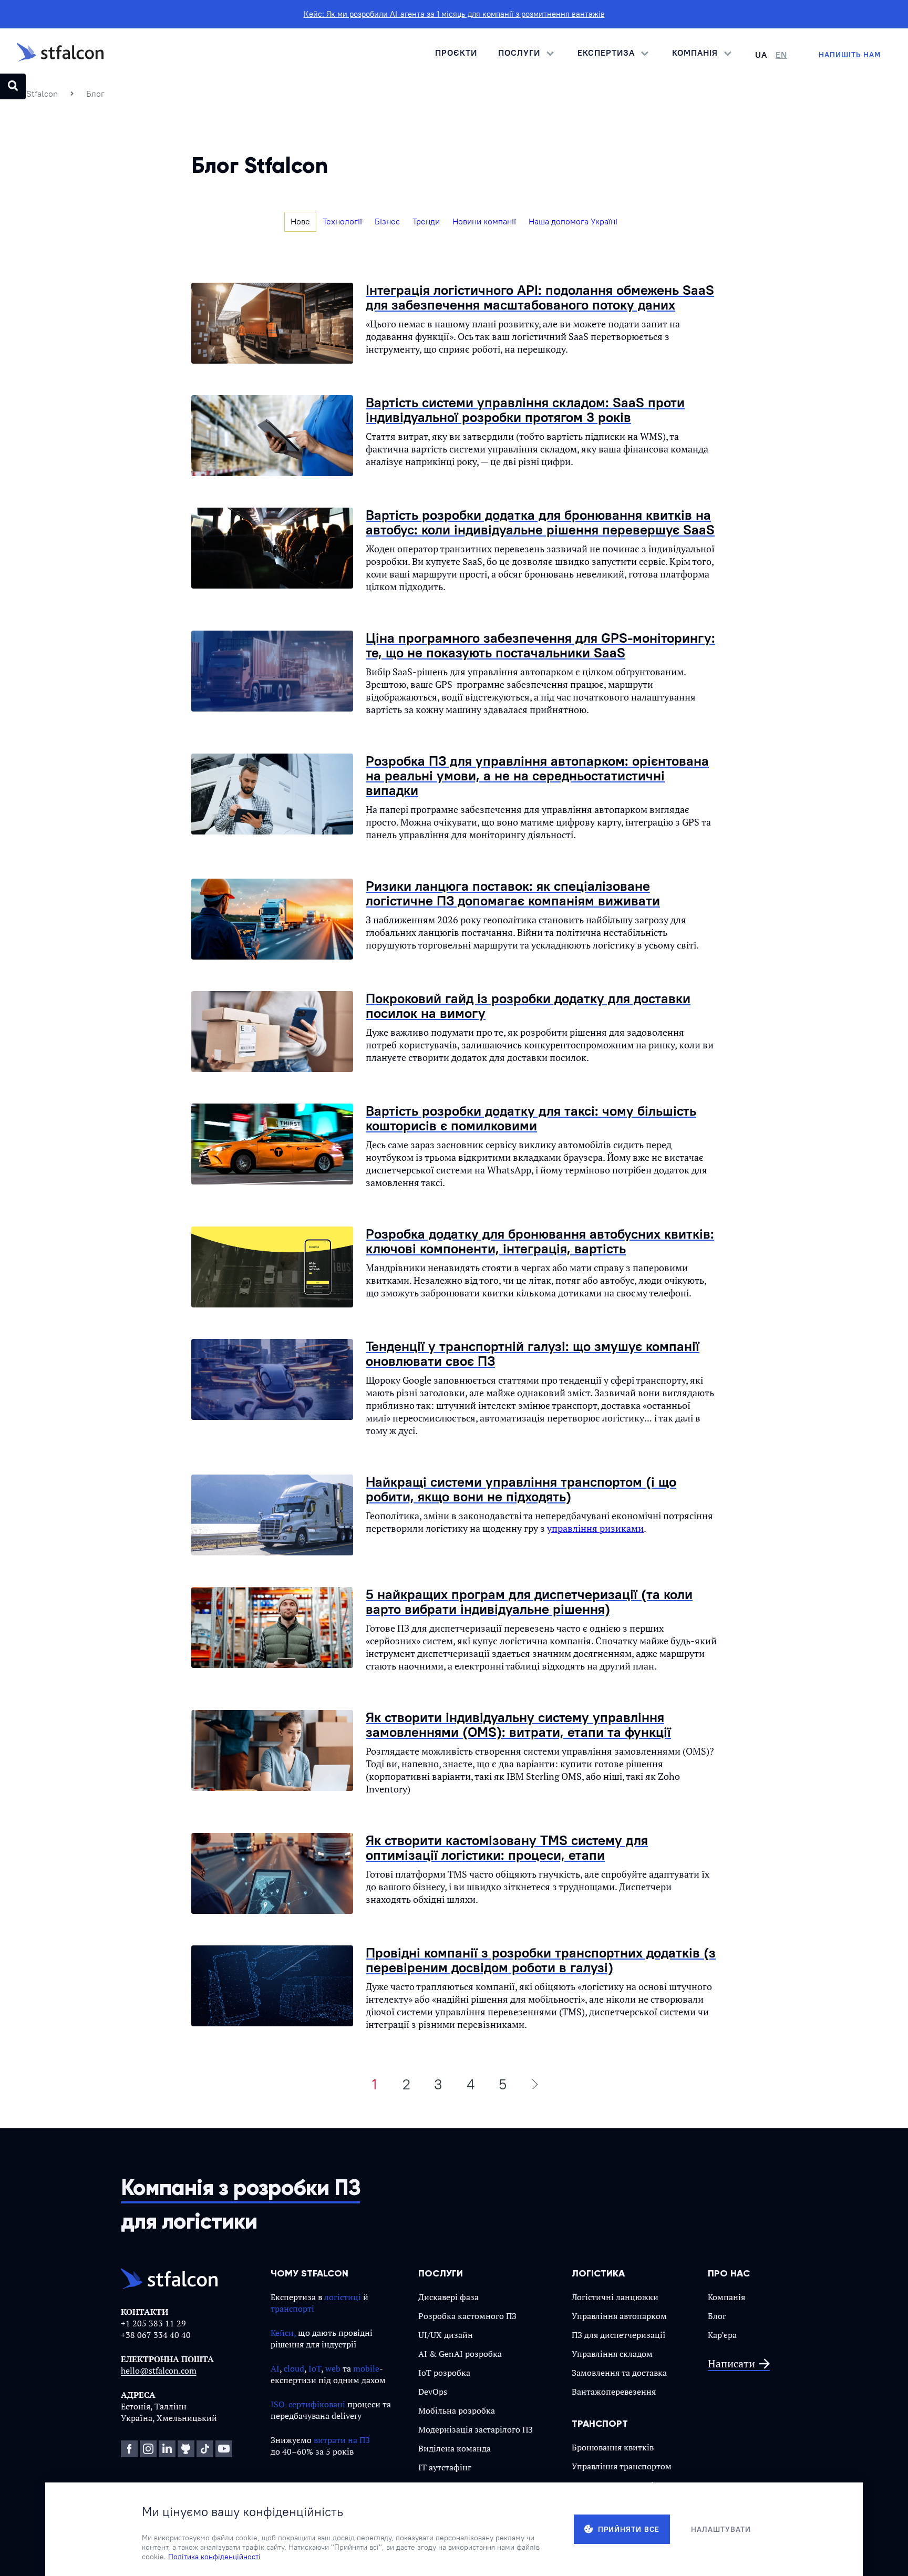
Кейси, (283, 2333)
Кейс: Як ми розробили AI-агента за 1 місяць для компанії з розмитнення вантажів (454, 14)
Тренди (426, 221)
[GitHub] (186, 2449)
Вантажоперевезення (614, 2392)
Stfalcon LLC (187, 2558)
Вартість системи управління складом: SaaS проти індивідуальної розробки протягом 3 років (525, 410)
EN (781, 55)
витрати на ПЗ (342, 2440)
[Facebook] (129, 2449)
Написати (731, 2364)
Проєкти (456, 53)
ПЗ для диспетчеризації (619, 2335)
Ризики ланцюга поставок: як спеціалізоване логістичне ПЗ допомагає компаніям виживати (513, 893)
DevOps (433, 2392)
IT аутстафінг (445, 2467)
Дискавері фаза (448, 2297)
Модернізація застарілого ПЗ (476, 2429)
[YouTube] (224, 2449)
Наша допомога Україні (573, 221)
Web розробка (446, 2486)
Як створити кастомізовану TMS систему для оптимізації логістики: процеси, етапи (507, 1847)
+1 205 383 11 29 (153, 2323)
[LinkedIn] (167, 2449)
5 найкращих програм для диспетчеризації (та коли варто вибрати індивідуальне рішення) (529, 1601)
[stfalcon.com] (60, 55)
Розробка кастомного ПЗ (467, 2316)
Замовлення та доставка (619, 2373)
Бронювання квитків (613, 2447)
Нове (300, 221)
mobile (366, 2368)
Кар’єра (722, 2335)
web (333, 2368)
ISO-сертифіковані (308, 2404)
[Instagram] (148, 2449)
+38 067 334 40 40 (156, 2335)
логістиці (343, 2297)
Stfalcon (42, 94)
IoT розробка (444, 2373)
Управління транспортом (622, 2466)
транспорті (292, 2309)
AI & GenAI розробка (460, 2354)
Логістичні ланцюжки (615, 2297)
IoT (315, 2368)
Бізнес (387, 221)
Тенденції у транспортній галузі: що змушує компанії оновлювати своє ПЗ (533, 1353)
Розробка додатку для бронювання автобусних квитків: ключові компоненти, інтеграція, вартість (540, 1241)
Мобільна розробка (457, 2410)
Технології (342, 221)
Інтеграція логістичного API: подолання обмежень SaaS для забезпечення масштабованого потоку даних (540, 297)
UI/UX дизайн (446, 2335)
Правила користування (644, 2558)
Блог (717, 2316)
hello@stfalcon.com (159, 2371)
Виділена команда (455, 2448)
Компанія (726, 2297)
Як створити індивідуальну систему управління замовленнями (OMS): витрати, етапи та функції (518, 1724)
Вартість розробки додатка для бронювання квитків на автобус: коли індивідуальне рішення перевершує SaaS (540, 522)
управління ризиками (595, 1528)
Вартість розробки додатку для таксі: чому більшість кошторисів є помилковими (531, 1118)
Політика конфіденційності (739, 2558)
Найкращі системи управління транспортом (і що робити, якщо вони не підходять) (521, 1489)
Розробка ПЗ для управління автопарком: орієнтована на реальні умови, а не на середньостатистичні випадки (537, 775)
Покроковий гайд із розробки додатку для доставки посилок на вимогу (528, 1006)
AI (275, 2368)
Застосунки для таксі (613, 2485)
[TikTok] (205, 2449)
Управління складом (612, 2354)
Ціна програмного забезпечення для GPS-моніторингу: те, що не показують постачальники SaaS (540, 645)
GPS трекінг (595, 2504)
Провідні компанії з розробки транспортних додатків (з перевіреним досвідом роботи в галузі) (541, 1960)
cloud (294, 2368)
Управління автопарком (619, 2316)
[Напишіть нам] (850, 55)
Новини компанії (484, 221)
